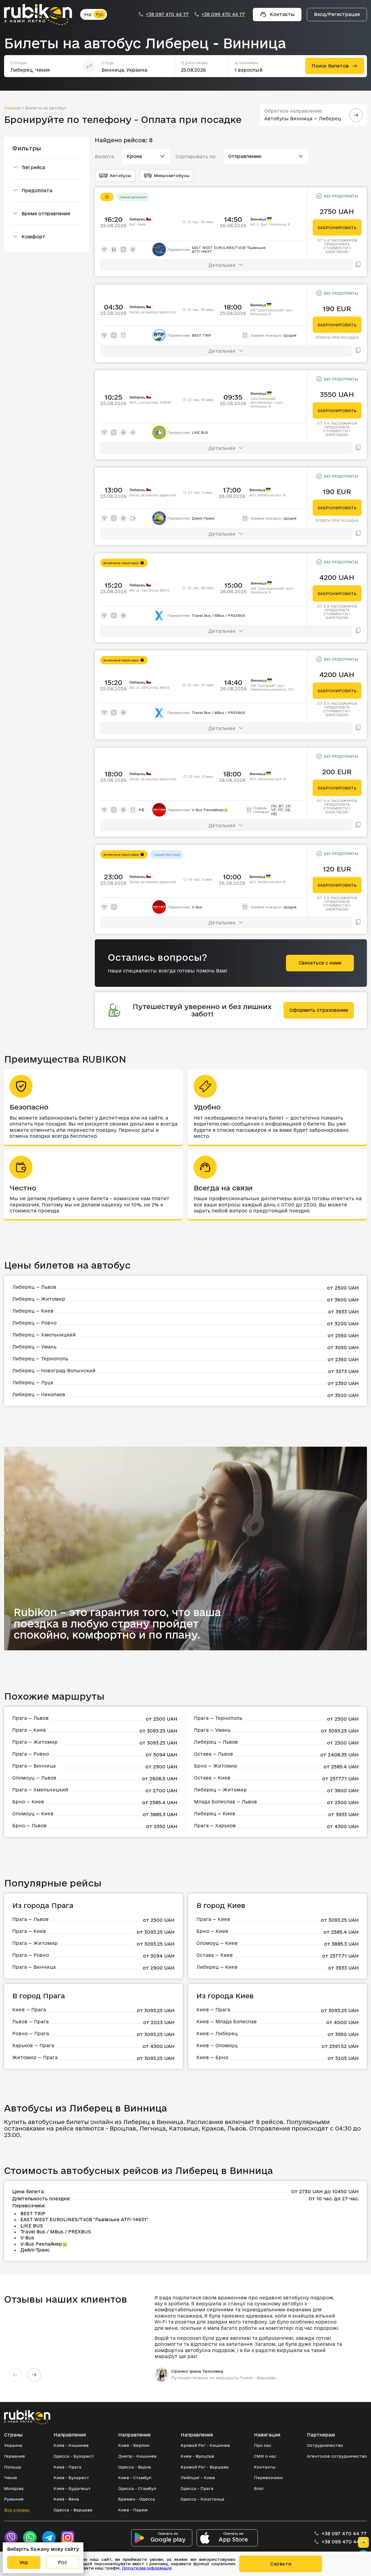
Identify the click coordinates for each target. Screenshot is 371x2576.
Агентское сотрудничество (337, 2456)
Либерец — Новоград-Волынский (54, 1371)
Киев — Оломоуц (217, 2045)
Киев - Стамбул (135, 2478)
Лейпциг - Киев (198, 2478)
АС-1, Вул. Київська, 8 (270, 224)
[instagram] (68, 2538)
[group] (251, 2338)
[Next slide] (34, 2375)
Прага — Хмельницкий (40, 1790)
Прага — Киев (29, 1730)
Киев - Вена (66, 2499)
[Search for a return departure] (356, 115)
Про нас (263, 2445)
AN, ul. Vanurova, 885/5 (150, 590)
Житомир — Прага (35, 2057)
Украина (13, 2445)
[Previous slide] (15, 2375)
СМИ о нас (265, 2456)
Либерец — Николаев (39, 1394)
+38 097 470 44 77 (167, 14)
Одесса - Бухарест (74, 2456)
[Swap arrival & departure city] (89, 66)
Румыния (14, 2499)
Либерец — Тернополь (40, 1359)
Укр (88, 14)
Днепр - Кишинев (137, 2456)
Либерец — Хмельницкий (44, 1335)
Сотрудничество (325, 2445)
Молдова (14, 2488)
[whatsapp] (30, 2538)
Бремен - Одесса (137, 2499)
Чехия (10, 2478)
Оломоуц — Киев (33, 1814)
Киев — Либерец (217, 2033)
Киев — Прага (29, 2010)
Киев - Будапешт (72, 2488)
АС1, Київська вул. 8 (267, 495)
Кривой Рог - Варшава (205, 2467)
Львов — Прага (30, 2022)
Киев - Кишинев (71, 2445)
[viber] (11, 2538)
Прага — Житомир (35, 1742)
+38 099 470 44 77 (223, 14)
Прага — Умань (212, 1730)
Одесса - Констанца (202, 2499)
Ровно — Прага (31, 2033)
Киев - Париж (133, 2510)
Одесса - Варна (135, 2467)
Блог (259, 2488)
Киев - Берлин (134, 2445)
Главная (12, 108)
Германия (14, 2456)
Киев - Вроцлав (197, 2456)
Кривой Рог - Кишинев (205, 2445)
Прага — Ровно (31, 1754)
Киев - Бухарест (71, 2478)
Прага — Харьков (215, 1826)
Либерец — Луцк (33, 1382)
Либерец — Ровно (34, 1323)
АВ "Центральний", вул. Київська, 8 (272, 312)
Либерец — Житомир (39, 1299)
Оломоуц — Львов (34, 1778)
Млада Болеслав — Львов (225, 1802)
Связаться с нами (320, 963)
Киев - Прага (67, 2467)
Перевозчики (268, 2478)
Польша (13, 2467)
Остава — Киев (212, 1778)
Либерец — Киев (33, 1311)
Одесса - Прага (197, 2488)
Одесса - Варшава (73, 2510)
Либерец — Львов (34, 1287)
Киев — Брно (212, 2057)
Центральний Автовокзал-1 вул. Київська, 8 (267, 402)
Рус (100, 14)
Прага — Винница (34, 1766)
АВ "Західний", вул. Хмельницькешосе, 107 (272, 687)
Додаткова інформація (147, 2568)
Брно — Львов (29, 1826)
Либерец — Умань (34, 1347)
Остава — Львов (213, 1754)
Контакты (265, 2467)
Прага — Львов (30, 1718)
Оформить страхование (319, 1010)
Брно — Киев (28, 1802)
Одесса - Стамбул (137, 2488)
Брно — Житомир (216, 1766)
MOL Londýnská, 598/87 (150, 402)
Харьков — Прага (33, 2045)
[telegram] (49, 2538)
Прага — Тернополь (218, 1718)
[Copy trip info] (358, 265)
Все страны (17, 2510)
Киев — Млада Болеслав (227, 2022)
